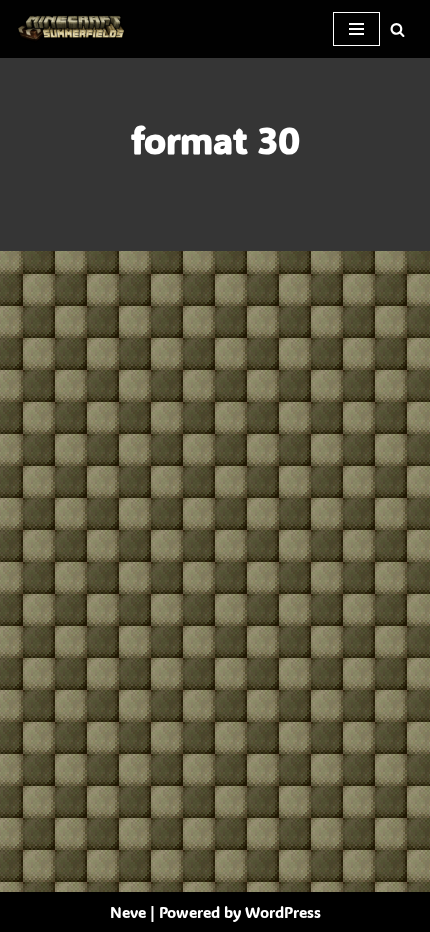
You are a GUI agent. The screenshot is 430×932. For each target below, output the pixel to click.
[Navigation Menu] (356, 29)
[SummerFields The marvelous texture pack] (75, 29)
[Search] (397, 29)
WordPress (283, 912)
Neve (128, 912)
